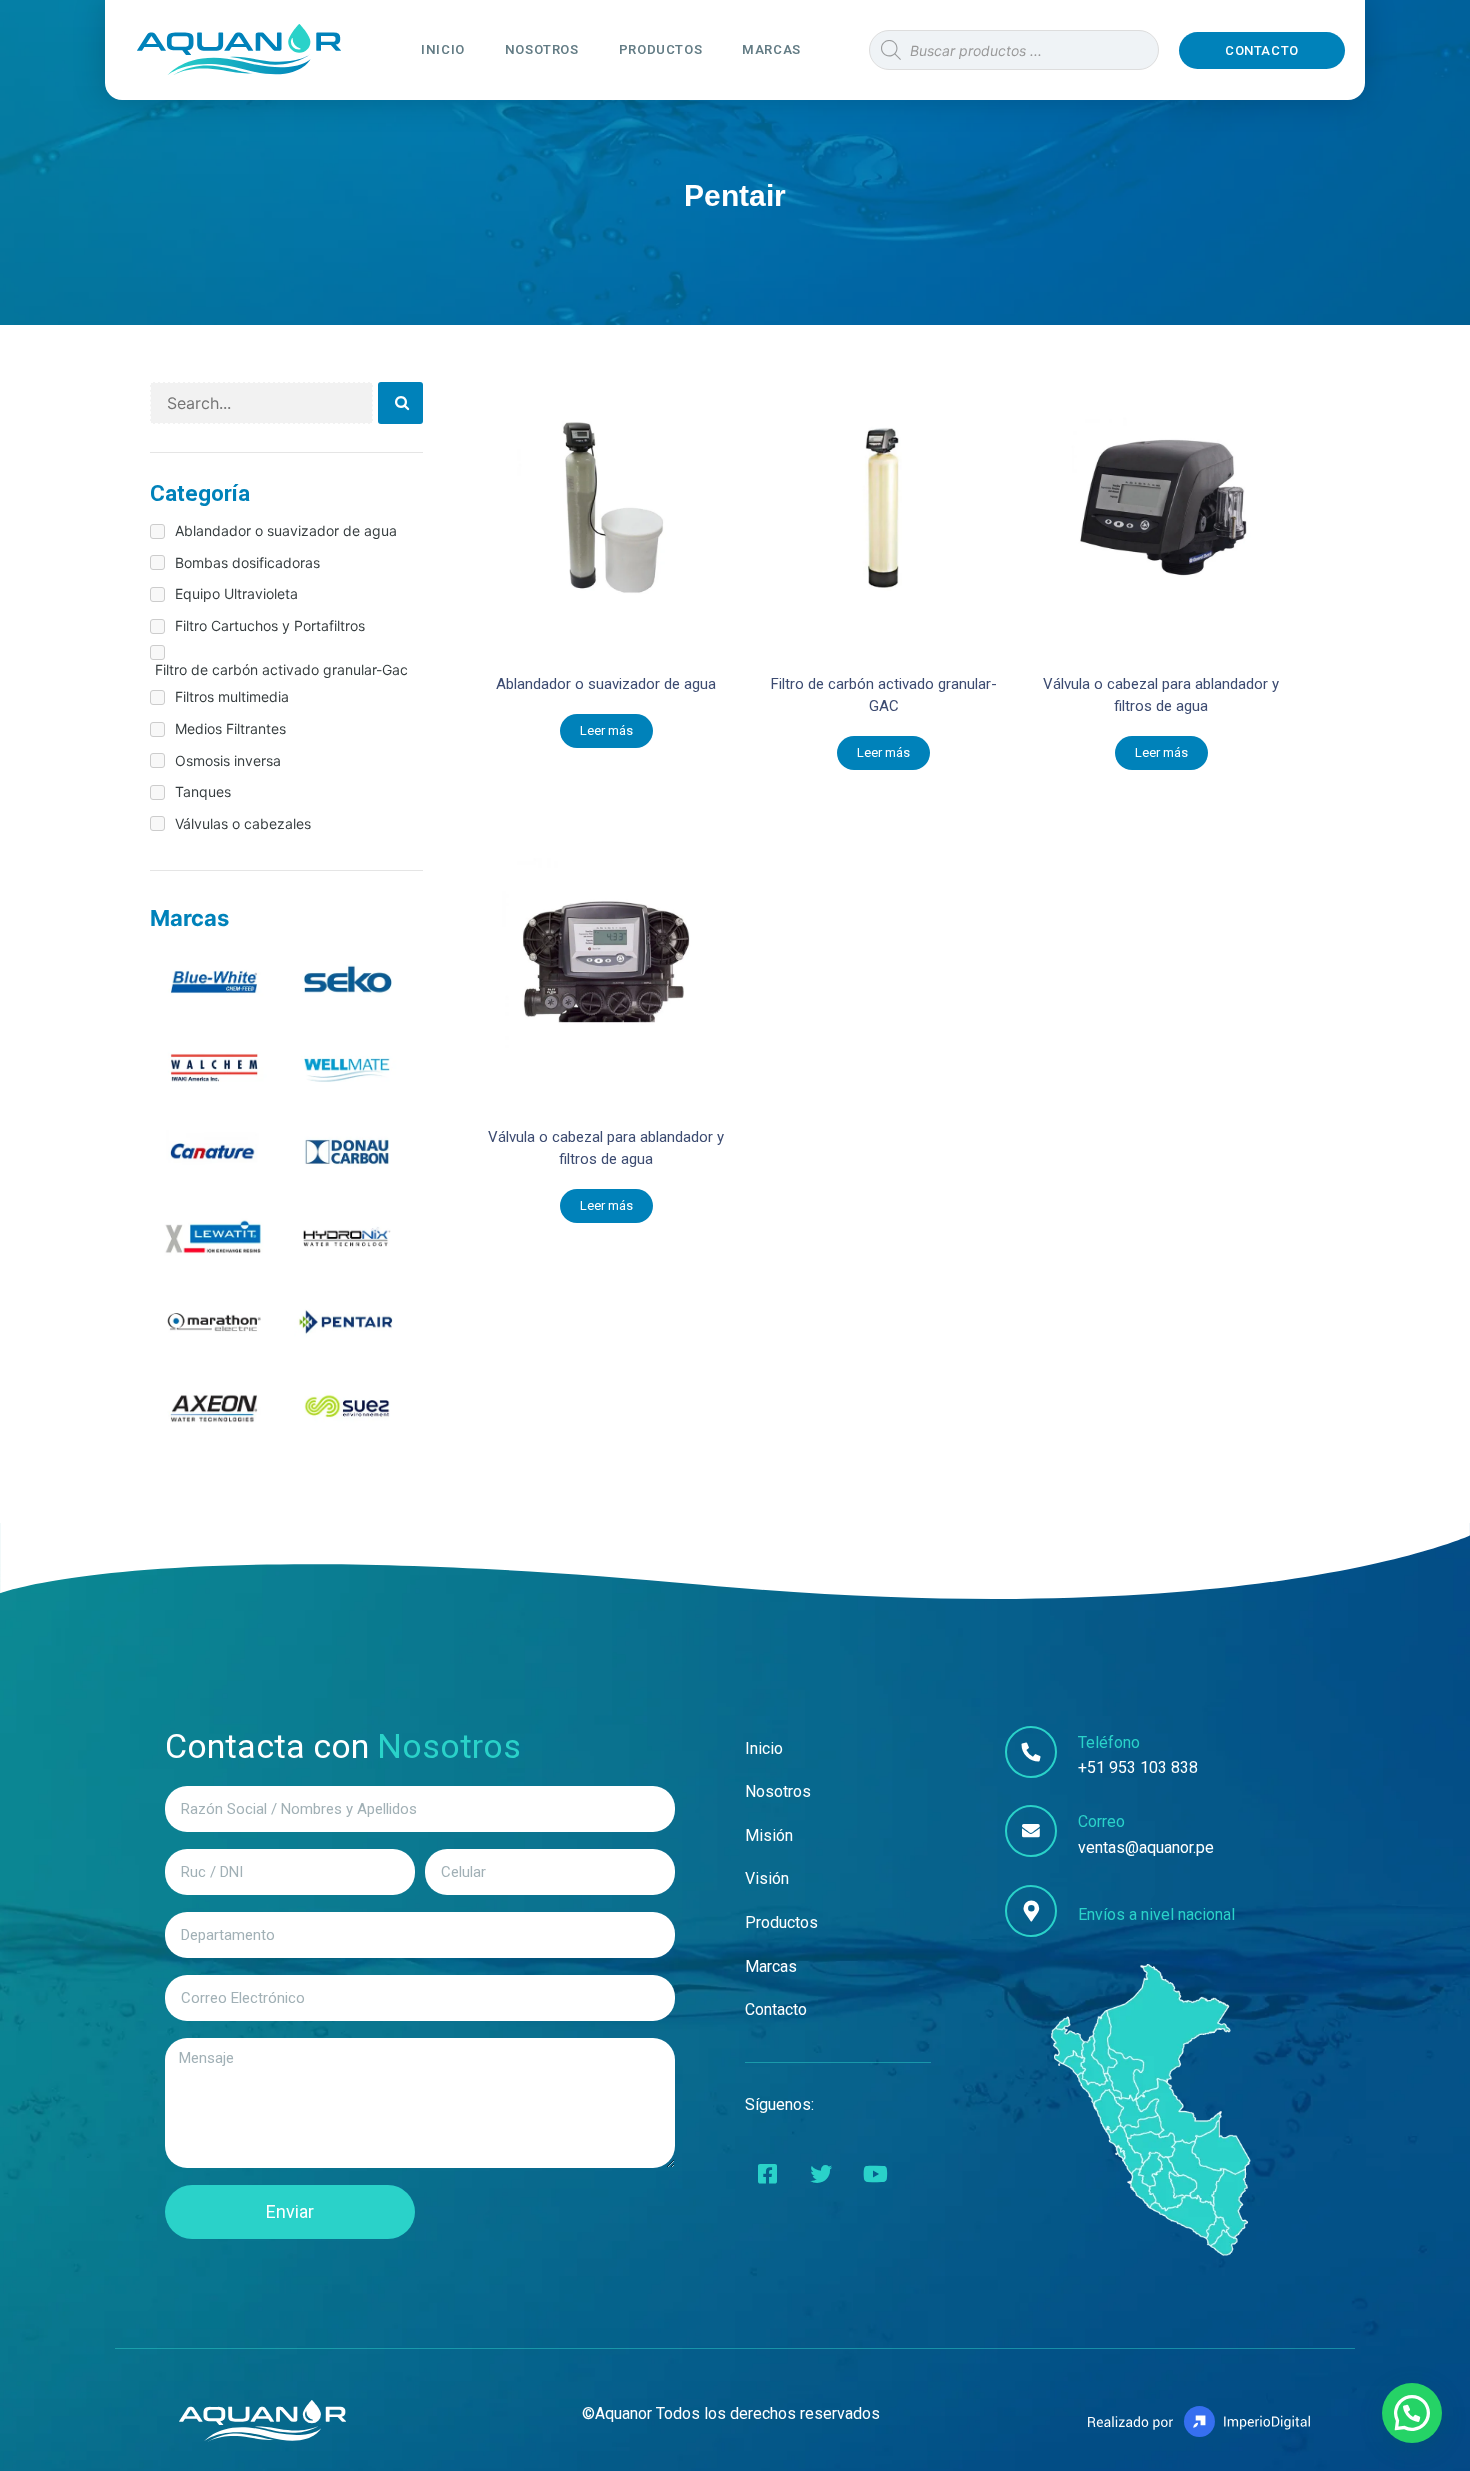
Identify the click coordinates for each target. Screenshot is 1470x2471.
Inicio (443, 49)
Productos (660, 49)
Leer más (606, 730)
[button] (1262, 50)
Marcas (771, 49)
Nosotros (542, 49)
